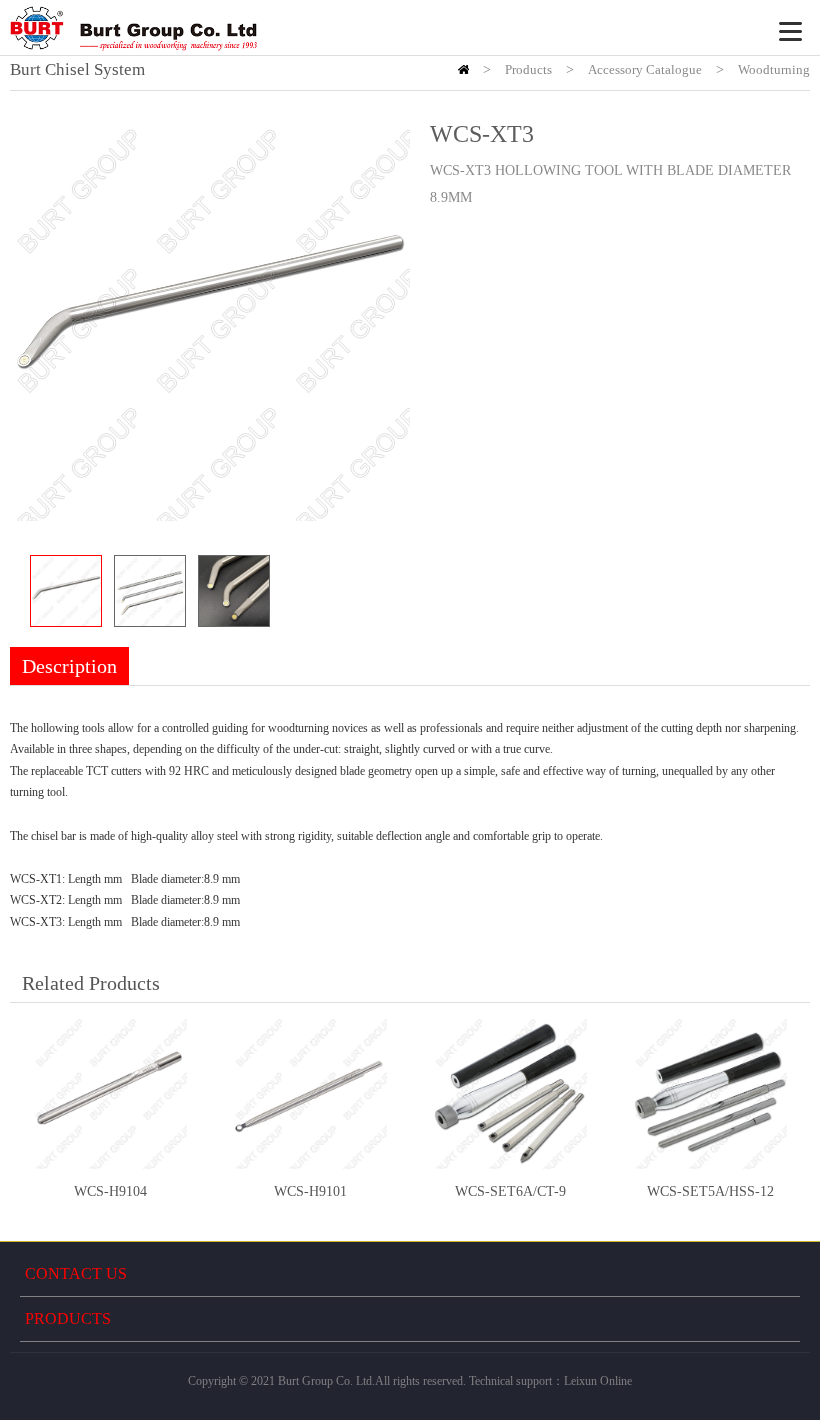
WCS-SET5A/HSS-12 (710, 1191)
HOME (463, 69)
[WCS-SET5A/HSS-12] (710, 1093)
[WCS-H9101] (310, 1093)
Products (528, 69)
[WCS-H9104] (110, 1093)
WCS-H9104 (110, 1191)
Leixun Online (598, 1381)
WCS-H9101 (310, 1191)
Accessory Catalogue (645, 69)
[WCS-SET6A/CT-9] (510, 1093)
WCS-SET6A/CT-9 (510, 1191)
